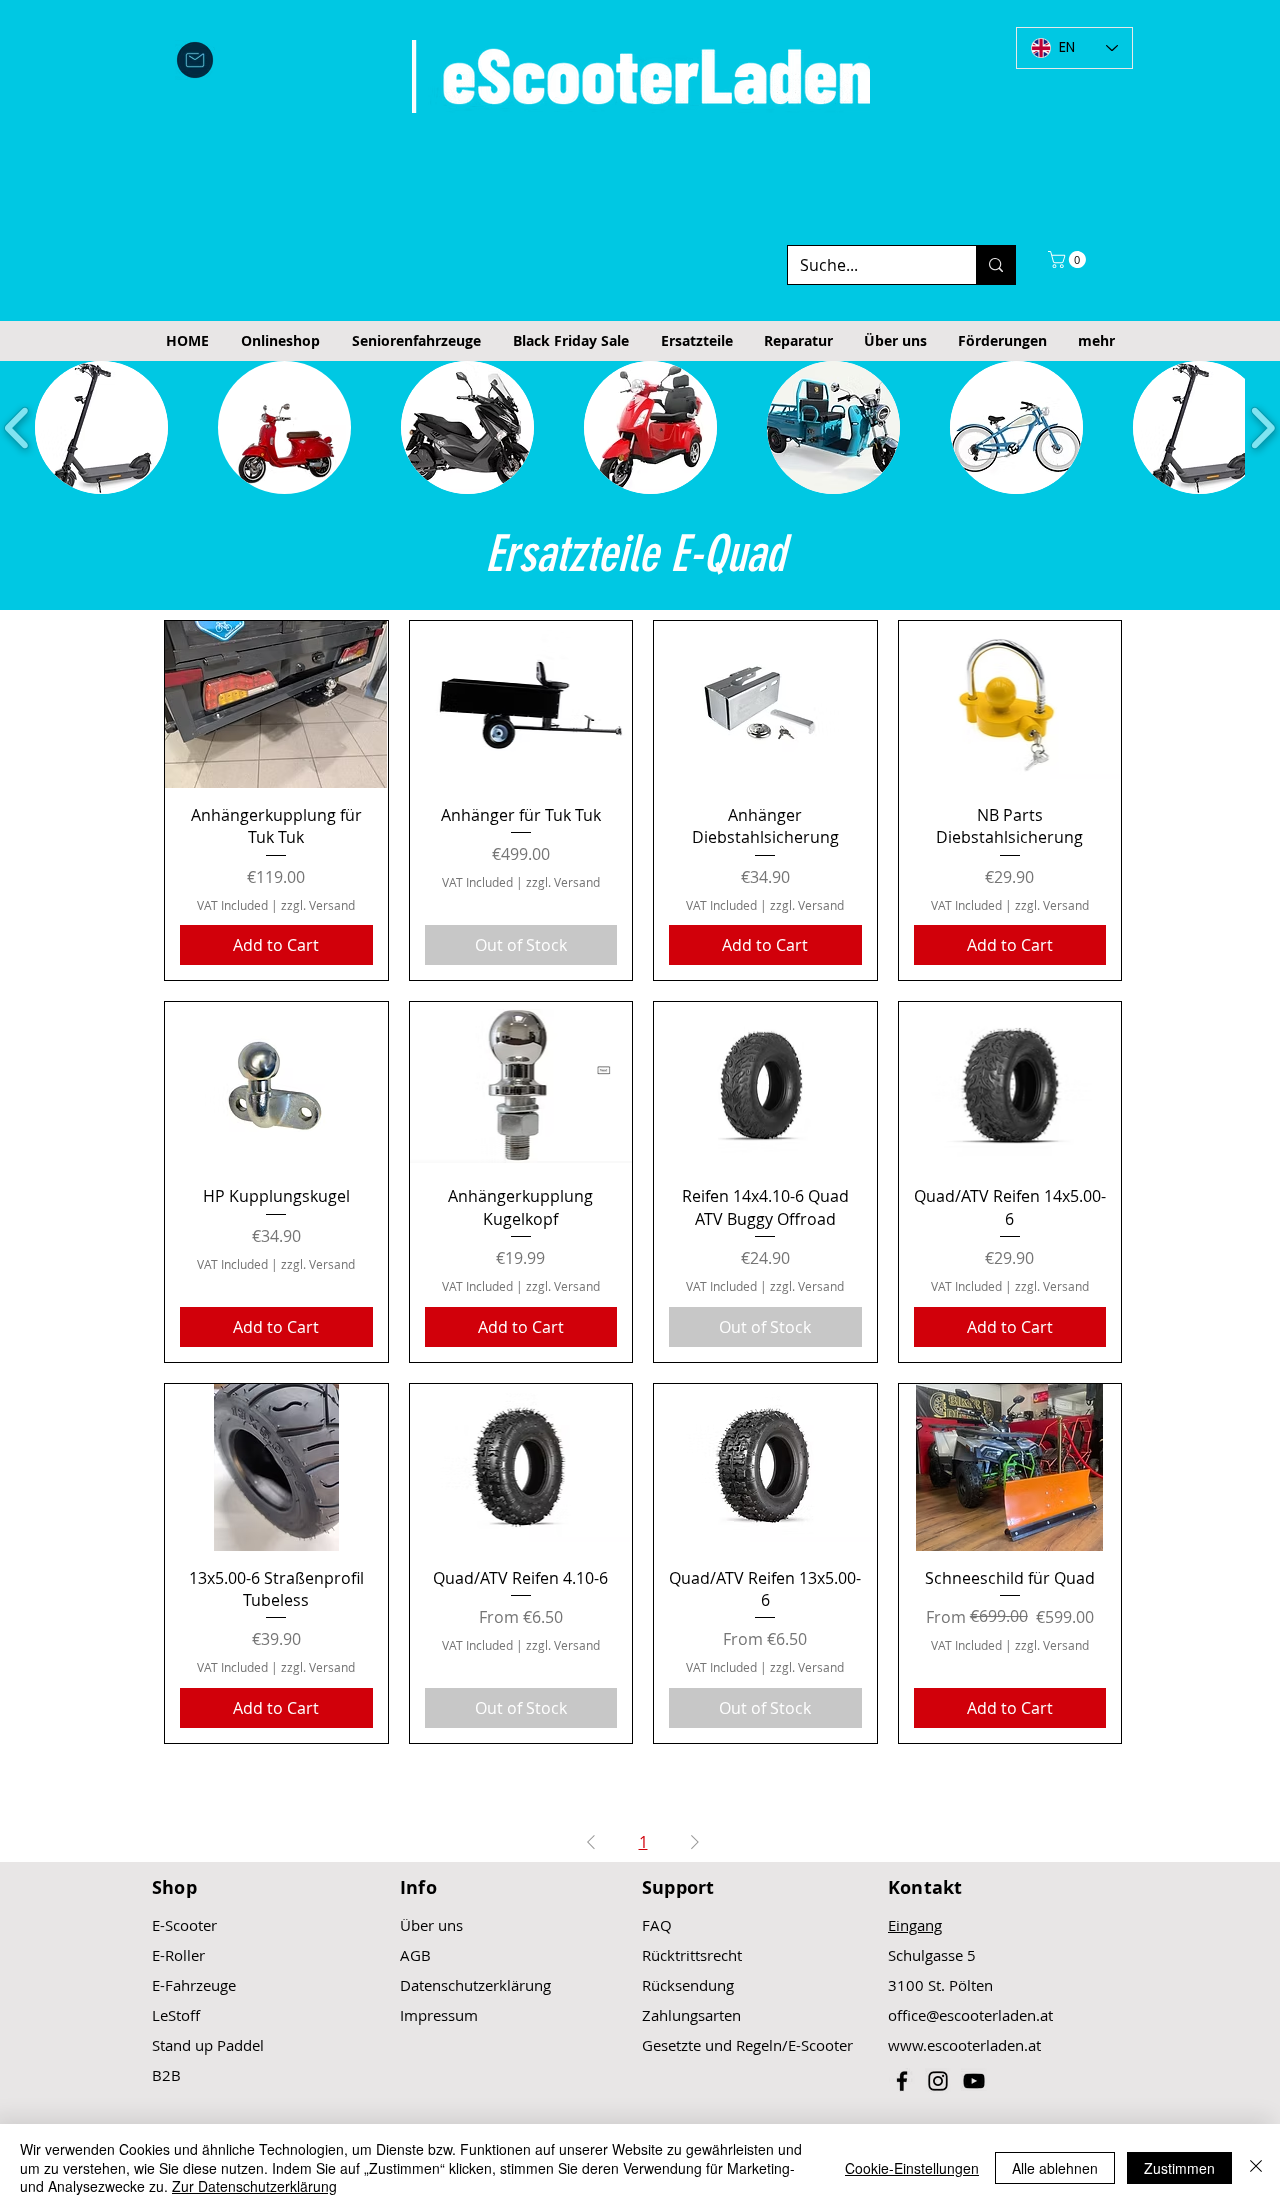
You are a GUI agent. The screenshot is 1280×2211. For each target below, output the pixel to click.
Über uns (431, 1925)
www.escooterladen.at (964, 2045)
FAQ (657, 1925)
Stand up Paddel (208, 2045)
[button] (1069, 259)
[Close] (1256, 2167)
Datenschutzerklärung (475, 1985)
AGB (415, 1955)
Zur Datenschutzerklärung (254, 2186)
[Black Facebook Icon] (902, 2081)
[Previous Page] (591, 1842)
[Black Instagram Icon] (938, 2081)
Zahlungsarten (691, 2015)
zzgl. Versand (318, 905)
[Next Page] (695, 1842)
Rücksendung (688, 1985)
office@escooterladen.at (970, 2015)
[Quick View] (276, 704)
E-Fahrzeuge (194, 1985)
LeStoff (176, 2015)
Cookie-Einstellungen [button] (912, 2168)
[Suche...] (995, 265)
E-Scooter (184, 1925)
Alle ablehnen (1055, 2168)
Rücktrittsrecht (692, 1955)
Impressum (439, 2015)
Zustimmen (1179, 2168)
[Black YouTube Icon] (974, 2081)
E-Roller (178, 1955)
